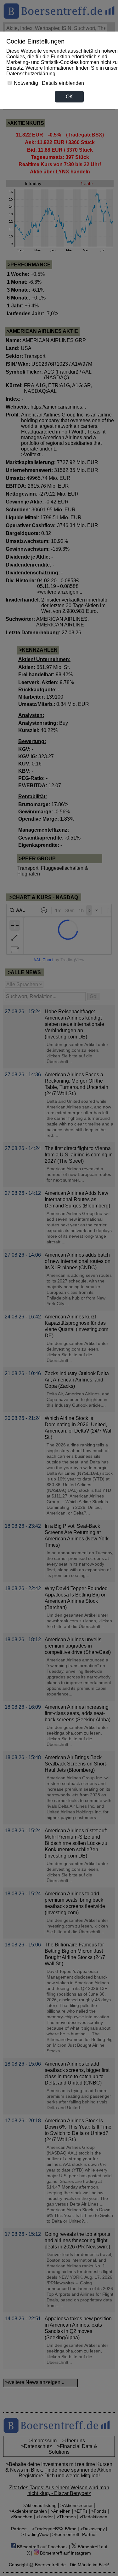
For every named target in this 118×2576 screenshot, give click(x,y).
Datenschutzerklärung (31, 74)
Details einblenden (63, 83)
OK (69, 97)
